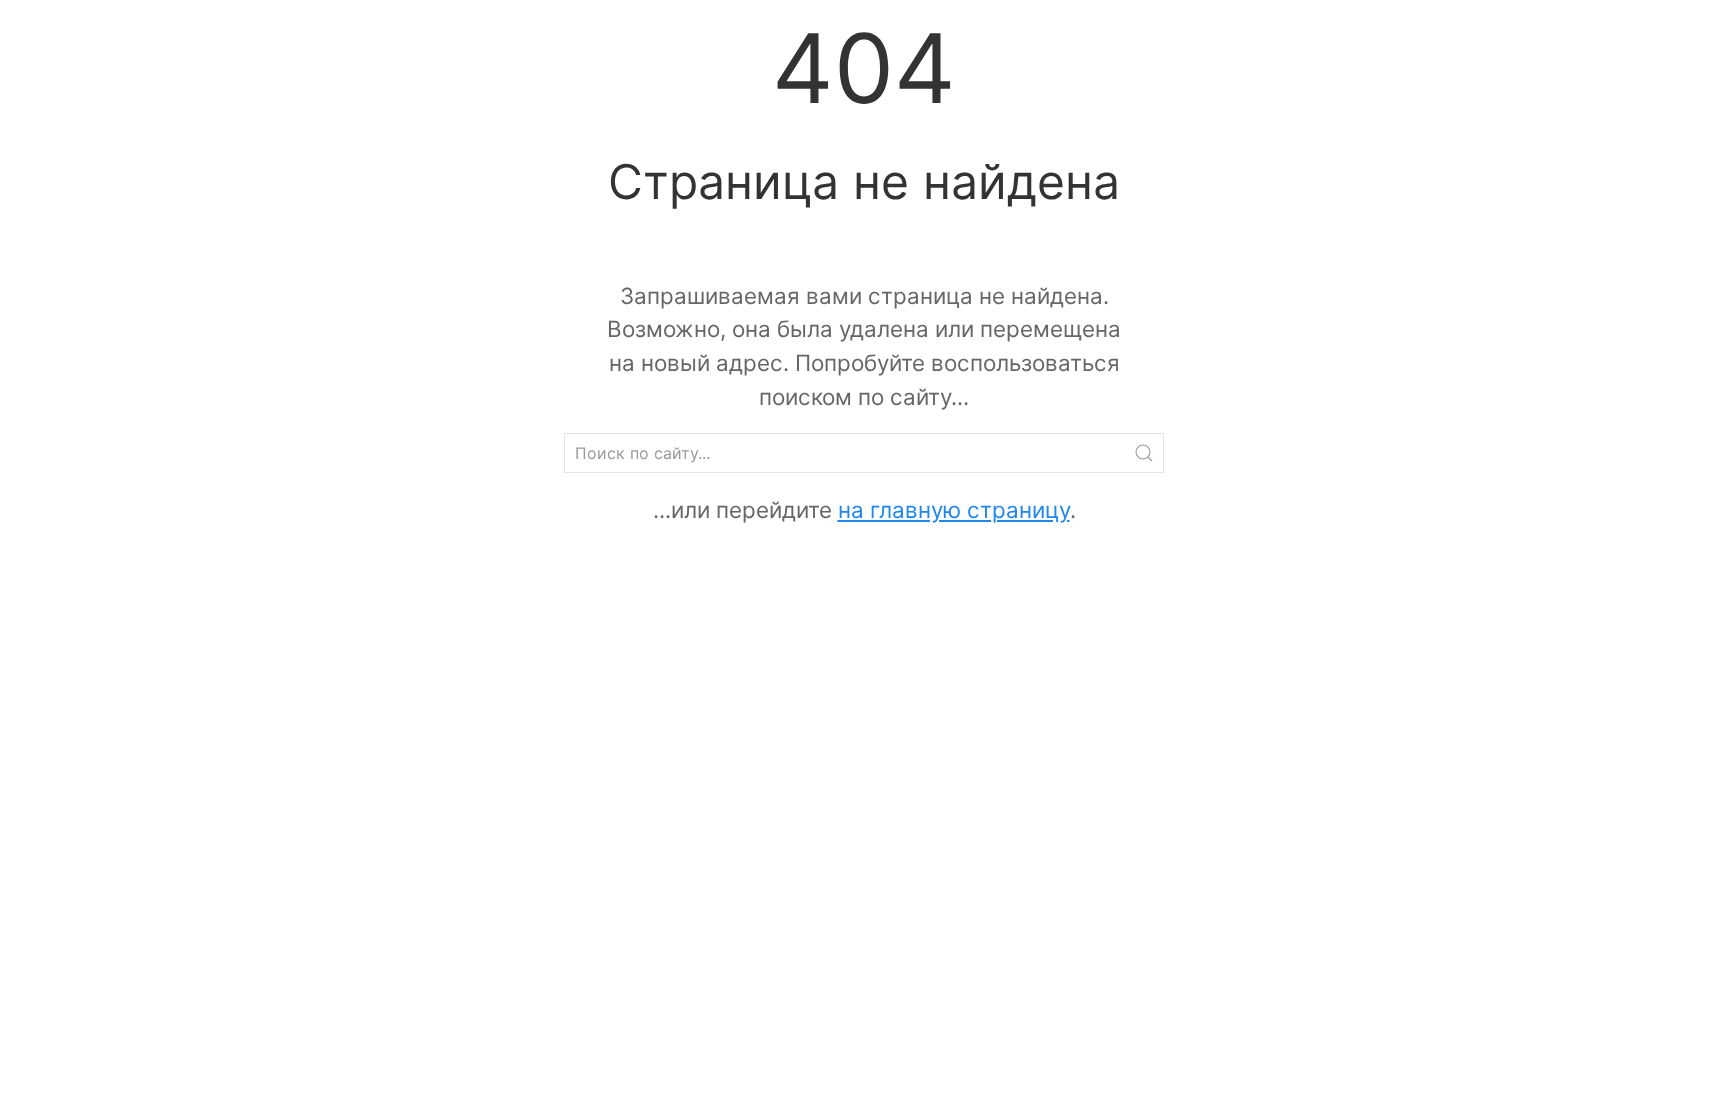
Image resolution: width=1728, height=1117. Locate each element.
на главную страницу (954, 509)
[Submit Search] (1144, 453)
